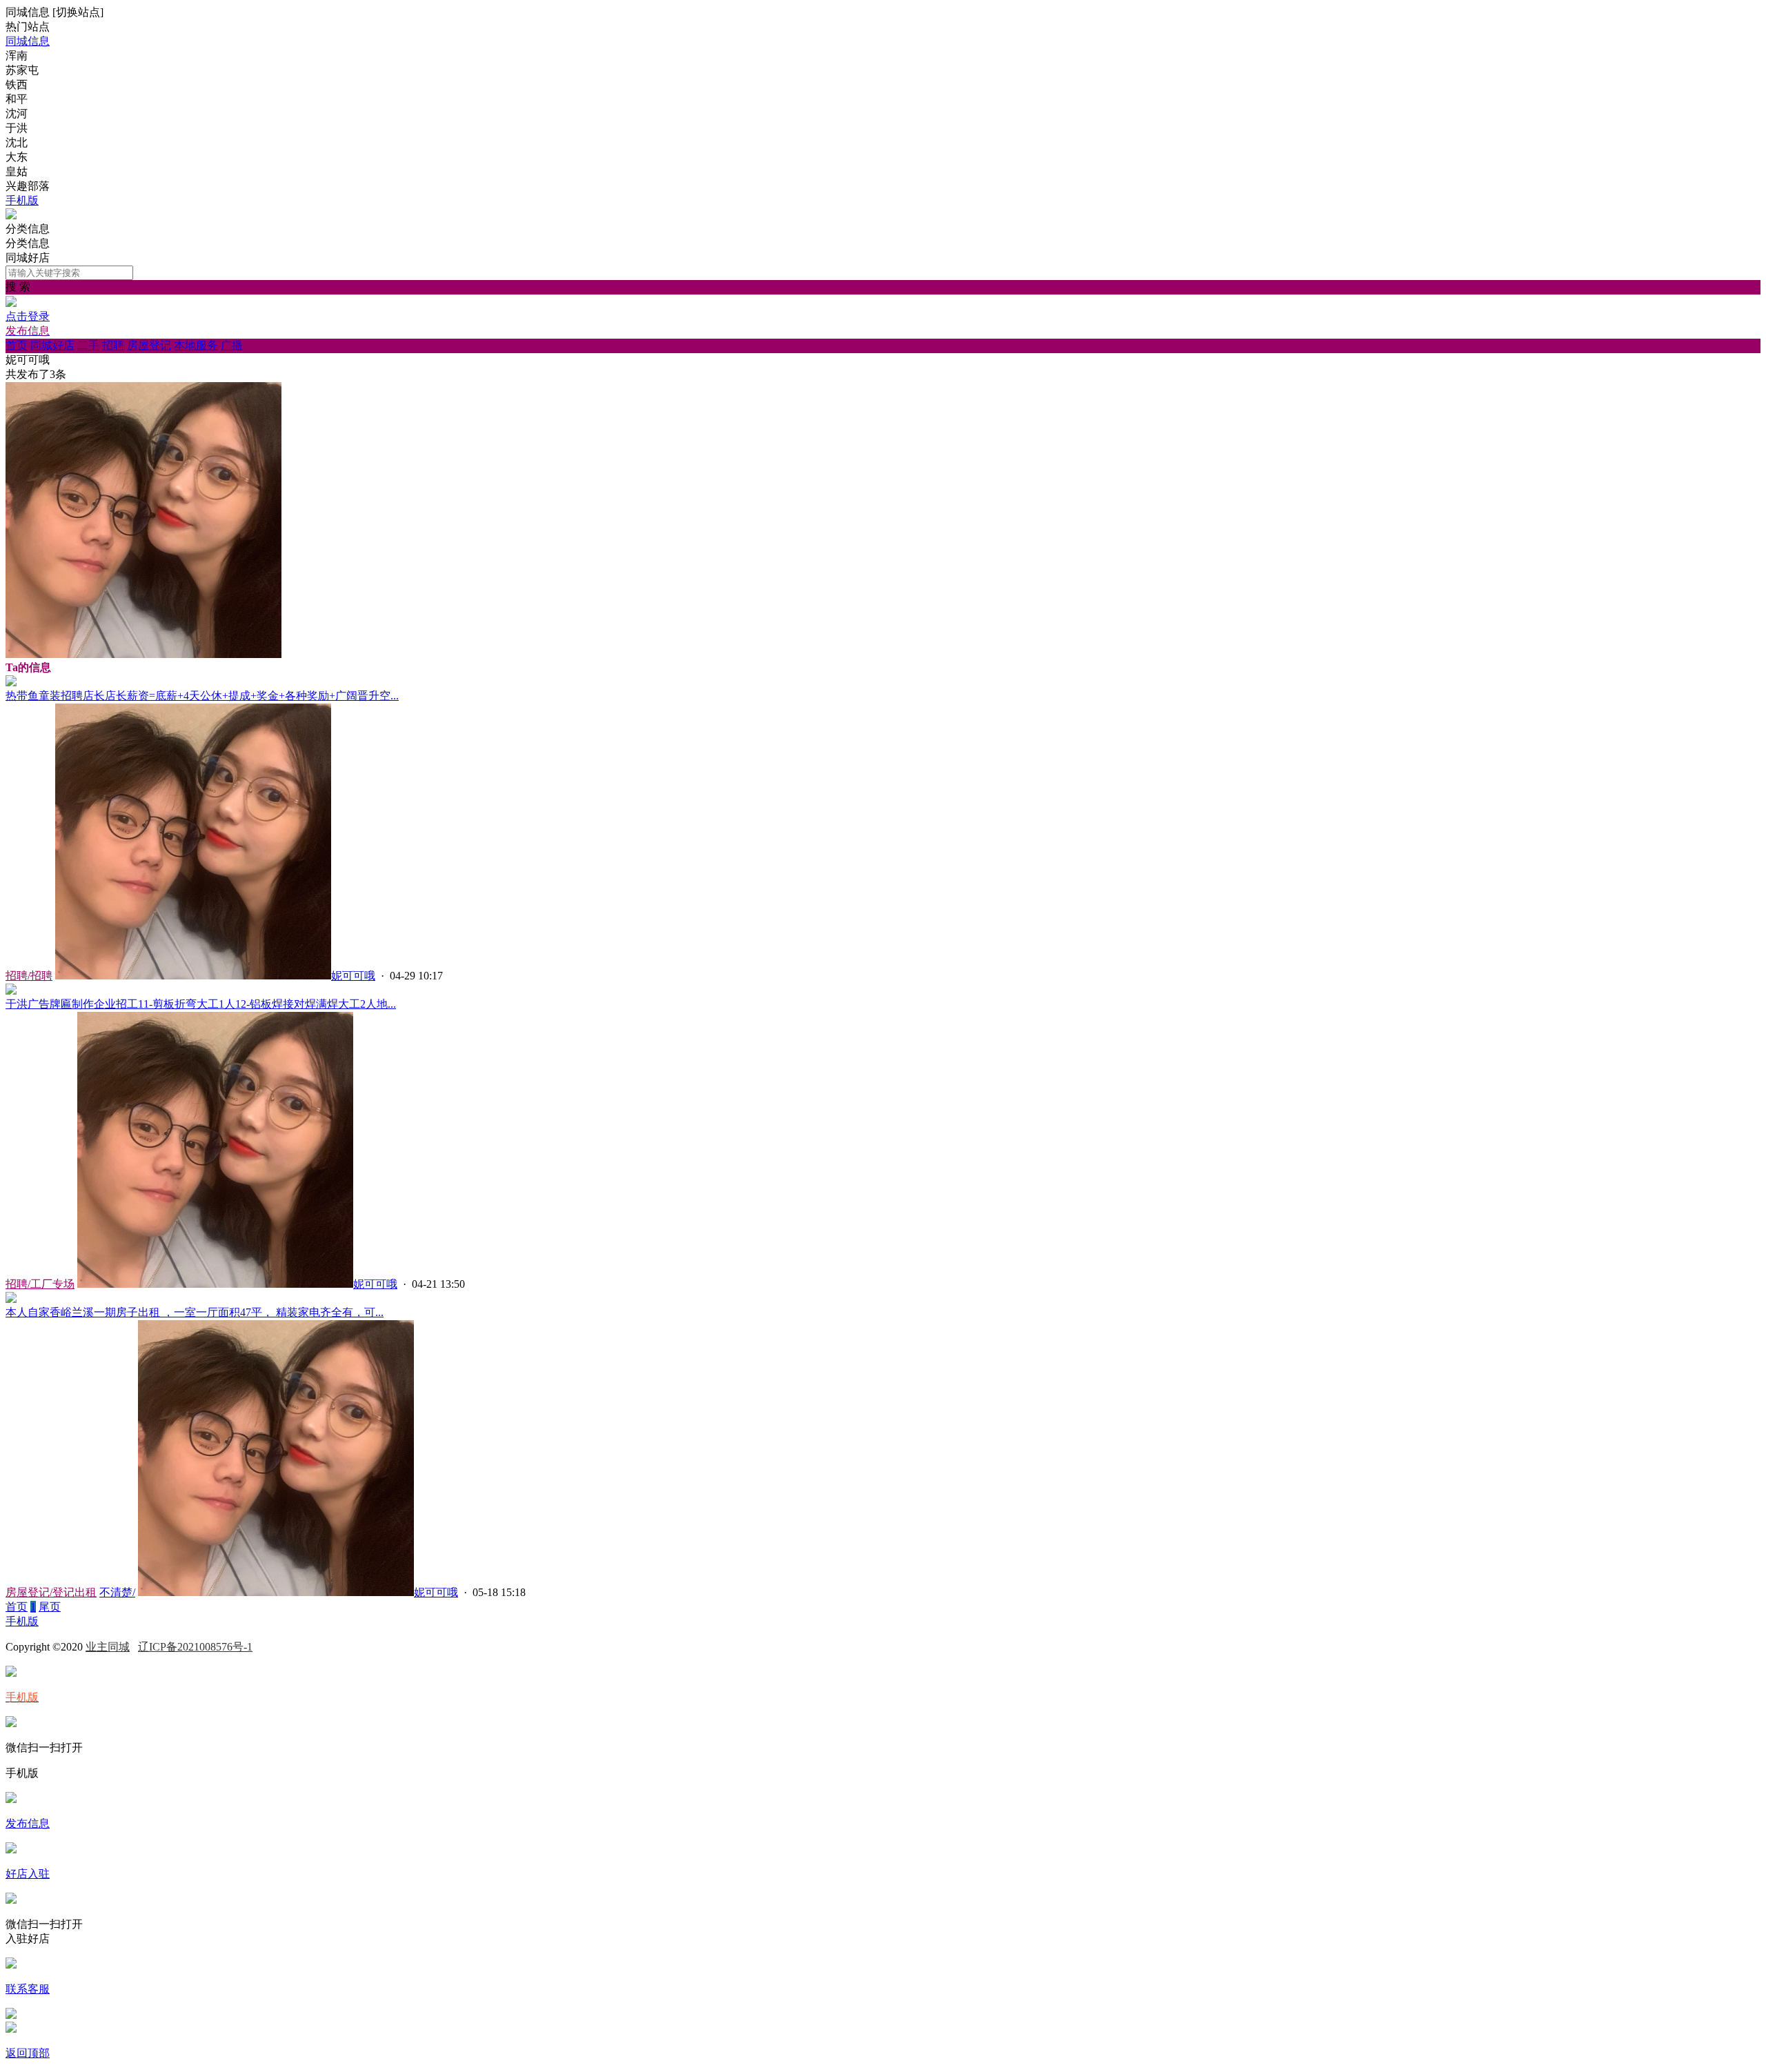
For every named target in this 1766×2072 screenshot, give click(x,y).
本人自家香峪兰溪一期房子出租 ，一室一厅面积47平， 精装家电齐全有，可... (195, 1312)
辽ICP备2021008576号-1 (195, 1647)
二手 (88, 345)
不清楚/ (117, 1592)
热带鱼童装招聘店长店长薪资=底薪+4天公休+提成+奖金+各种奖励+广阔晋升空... (202, 696)
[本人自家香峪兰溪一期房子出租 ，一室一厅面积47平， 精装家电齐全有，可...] (11, 1299)
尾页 (50, 1607)
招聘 (113, 345)
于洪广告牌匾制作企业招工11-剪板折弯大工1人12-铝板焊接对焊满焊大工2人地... (201, 1004)
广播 (232, 345)
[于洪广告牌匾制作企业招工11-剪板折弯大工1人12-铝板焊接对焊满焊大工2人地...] (11, 991)
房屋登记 (149, 345)
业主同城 (108, 1647)
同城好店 (52, 345)
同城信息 (28, 41)
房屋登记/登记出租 (51, 1592)
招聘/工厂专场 (40, 1284)
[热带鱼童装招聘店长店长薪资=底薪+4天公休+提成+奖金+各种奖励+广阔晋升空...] (11, 683)
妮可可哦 (353, 976)
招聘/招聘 (29, 976)
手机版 (22, 200)
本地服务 (196, 345)
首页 (17, 345)
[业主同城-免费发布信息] (11, 216)
